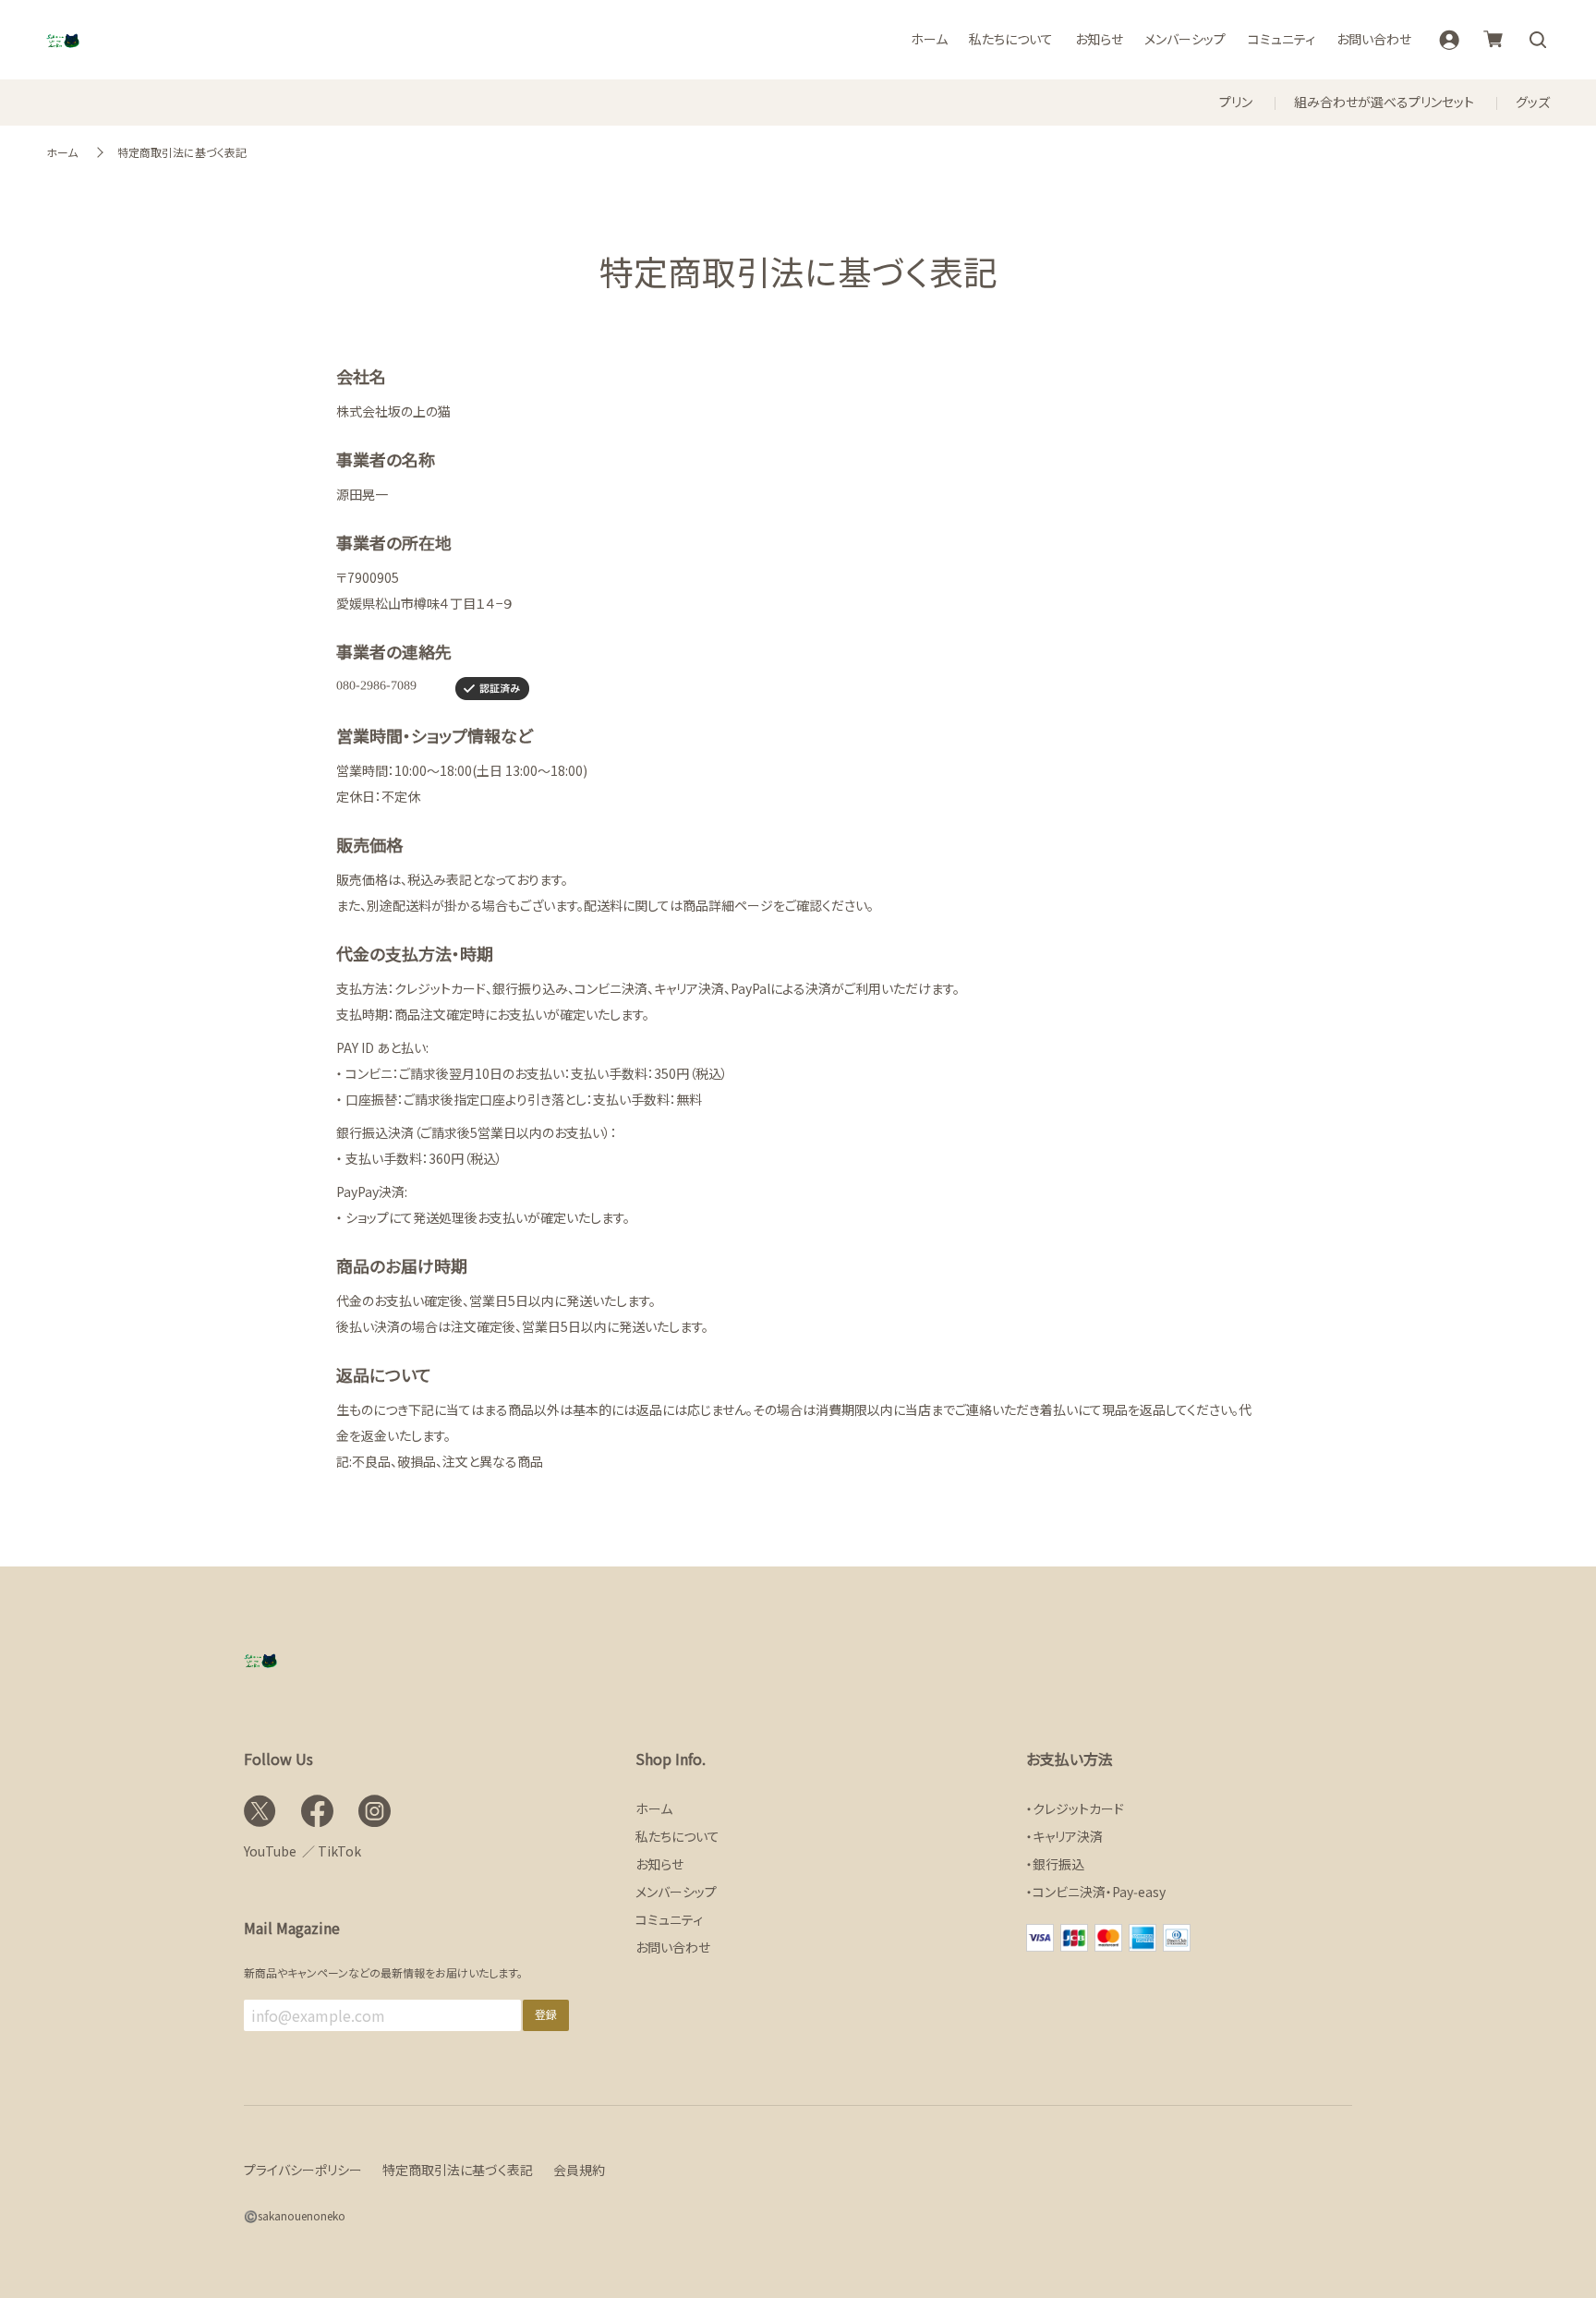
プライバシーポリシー (303, 2170)
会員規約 (579, 2170)
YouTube (270, 1851)
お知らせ (1099, 39)
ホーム (929, 39)
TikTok (339, 1851)
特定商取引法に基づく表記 (182, 152)
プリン (1236, 102)
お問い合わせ (1374, 39)
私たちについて (1011, 39)
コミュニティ (1282, 39)
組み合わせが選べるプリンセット (1384, 102)
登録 (546, 2014)
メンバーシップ (1185, 39)
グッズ (1533, 102)
